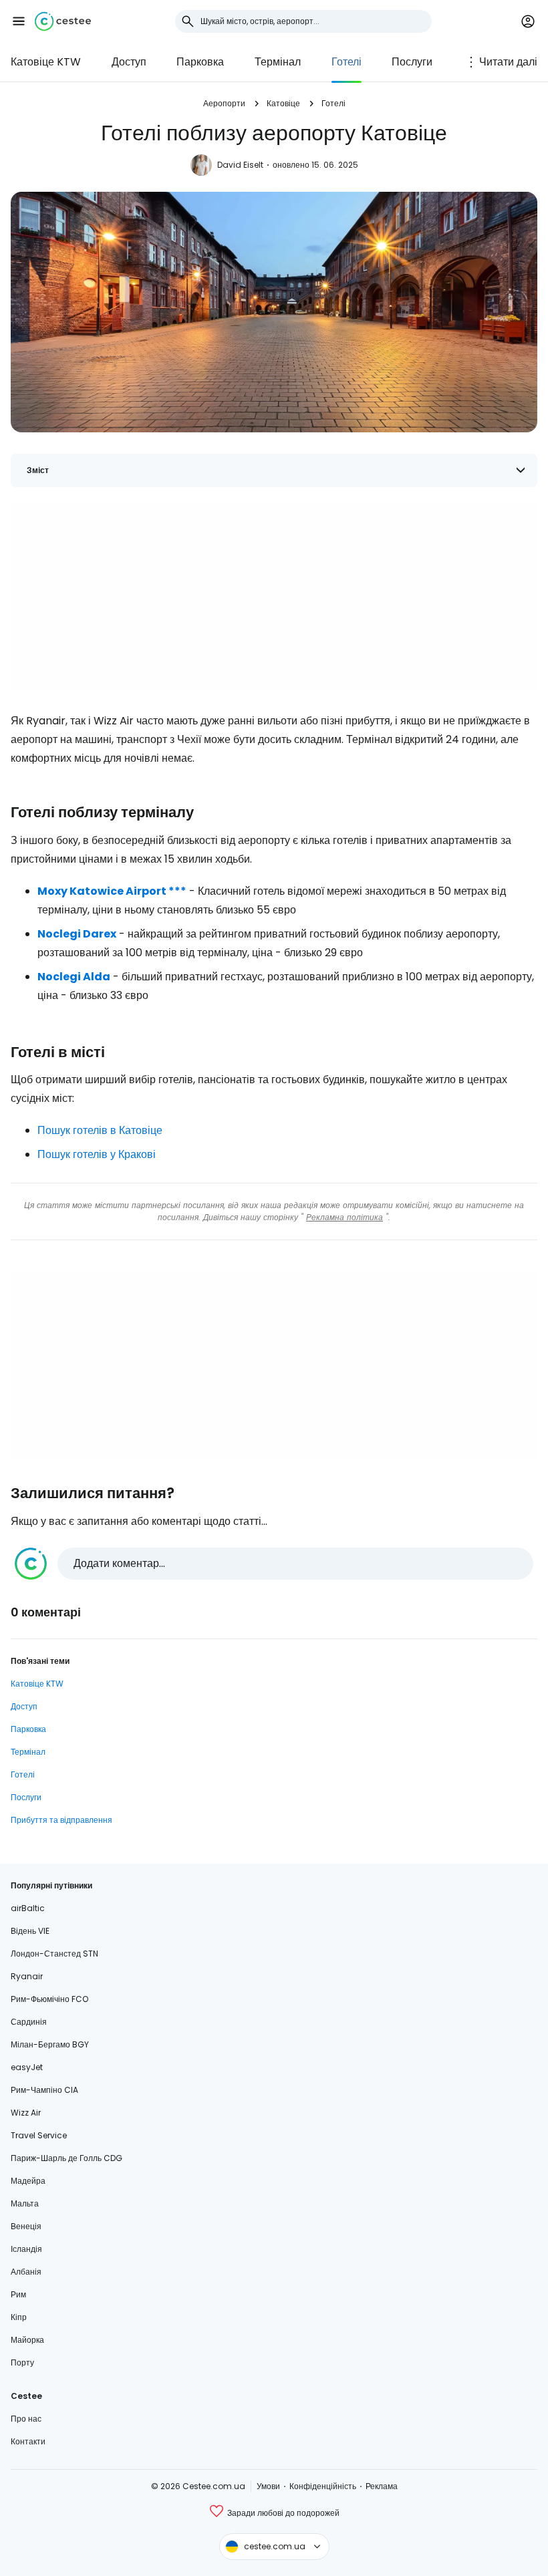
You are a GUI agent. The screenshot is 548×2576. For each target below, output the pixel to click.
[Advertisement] (274, 597)
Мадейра (28, 2181)
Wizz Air (26, 2113)
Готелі (347, 62)
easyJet (27, 2067)
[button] (19, 21)
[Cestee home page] (63, 21)
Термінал (278, 62)
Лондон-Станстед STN (54, 1954)
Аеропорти (224, 103)
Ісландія (26, 2249)
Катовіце (283, 103)
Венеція (26, 2226)
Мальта (25, 2203)
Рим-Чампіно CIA (44, 2090)
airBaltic (28, 1908)
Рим (18, 2294)
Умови (268, 2486)
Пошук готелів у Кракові (97, 1154)
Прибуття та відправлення (61, 1820)
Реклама (382, 2486)
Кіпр (19, 2317)
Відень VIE (30, 1931)
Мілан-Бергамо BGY (50, 2044)
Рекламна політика (345, 1217)
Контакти (28, 2441)
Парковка (200, 62)
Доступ (129, 62)
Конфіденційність (323, 2486)
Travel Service (39, 2135)
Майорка (27, 2340)
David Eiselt (240, 165)
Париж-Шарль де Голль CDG (66, 2158)
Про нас (26, 2419)
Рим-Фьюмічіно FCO (49, 1999)
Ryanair (27, 1976)
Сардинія (29, 2022)
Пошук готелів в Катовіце (100, 1130)
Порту (22, 2363)
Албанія (26, 2272)
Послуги (412, 62)
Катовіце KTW (46, 62)
